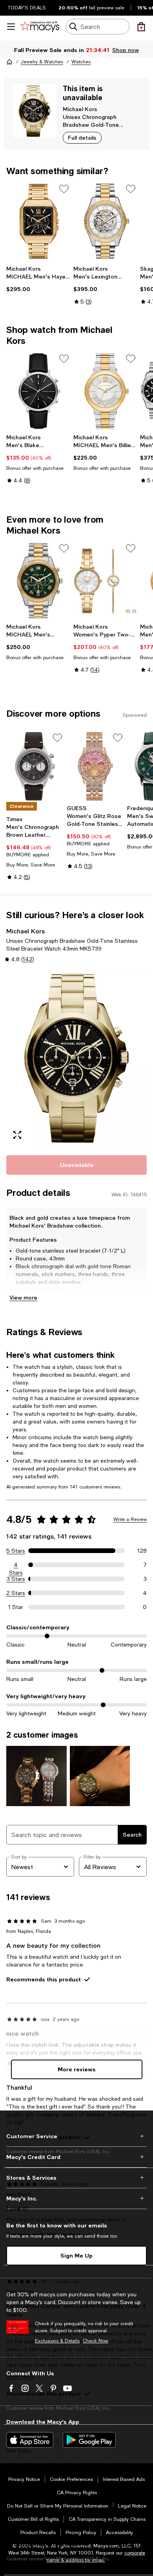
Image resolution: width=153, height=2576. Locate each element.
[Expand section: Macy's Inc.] (76, 2198)
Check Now (96, 2341)
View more (23, 1297)
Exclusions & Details (57, 2341)
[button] (76, 1058)
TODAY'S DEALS (27, 8)
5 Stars (16, 1551)
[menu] (11, 27)
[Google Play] (89, 2440)
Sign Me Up (76, 2255)
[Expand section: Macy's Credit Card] (76, 2157)
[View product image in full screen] (17, 1135)
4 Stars (16, 1565)
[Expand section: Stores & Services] (76, 2178)
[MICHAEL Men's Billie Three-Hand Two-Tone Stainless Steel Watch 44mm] (105, 391)
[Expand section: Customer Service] (76, 2136)
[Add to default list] (64, 189)
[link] (38, 279)
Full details (82, 138)
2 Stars (16, 1593)
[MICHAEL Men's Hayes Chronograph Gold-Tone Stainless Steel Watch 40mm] (38, 221)
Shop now (126, 50)
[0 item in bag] (141, 27)
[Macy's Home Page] (40, 27)
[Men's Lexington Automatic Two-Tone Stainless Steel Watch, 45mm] (105, 221)
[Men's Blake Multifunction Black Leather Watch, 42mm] (38, 391)
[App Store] (30, 2440)
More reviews (77, 2069)
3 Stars (16, 1579)
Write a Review (130, 1519)
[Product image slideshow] (76, 1058)
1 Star (16, 1607)
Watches (81, 62)
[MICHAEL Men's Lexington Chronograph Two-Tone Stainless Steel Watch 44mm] (38, 581)
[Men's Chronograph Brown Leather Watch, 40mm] (35, 766)
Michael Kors (80, 109)
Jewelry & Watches (42, 62)
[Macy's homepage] (9, 62)
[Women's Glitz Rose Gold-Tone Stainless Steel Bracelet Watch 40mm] (95, 766)
